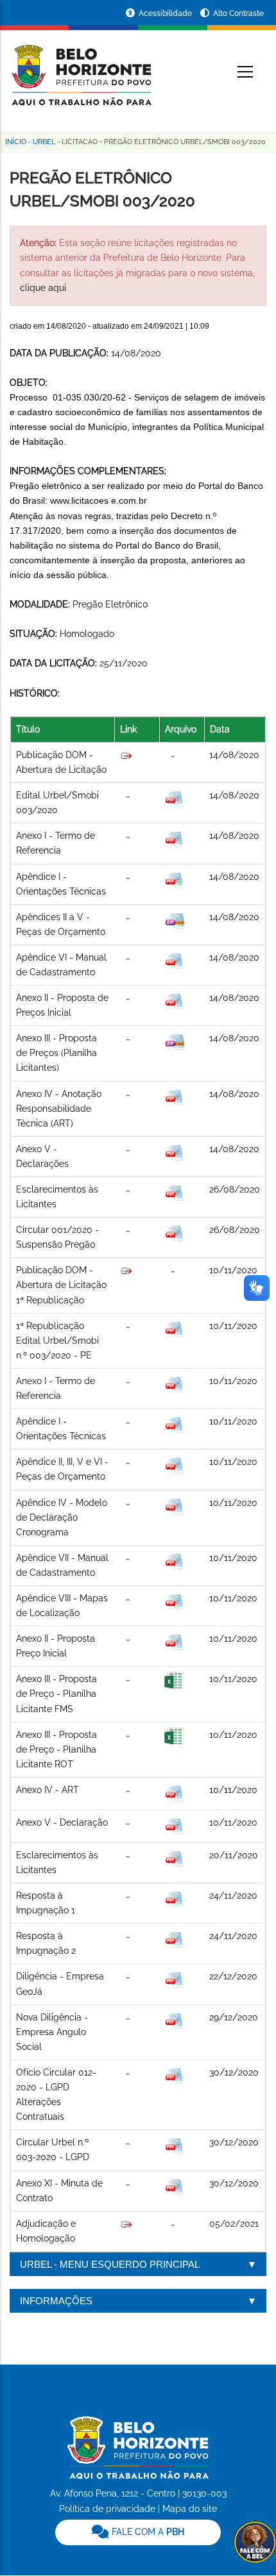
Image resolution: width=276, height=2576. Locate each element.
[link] (138, 2532)
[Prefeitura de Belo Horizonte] (81, 67)
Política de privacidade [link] (107, 2509)
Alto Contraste (238, 13)
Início (16, 142)
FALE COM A (147, 2532)
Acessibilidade (166, 13)
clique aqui (43, 288)
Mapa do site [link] (190, 2509)
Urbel (44, 142)
